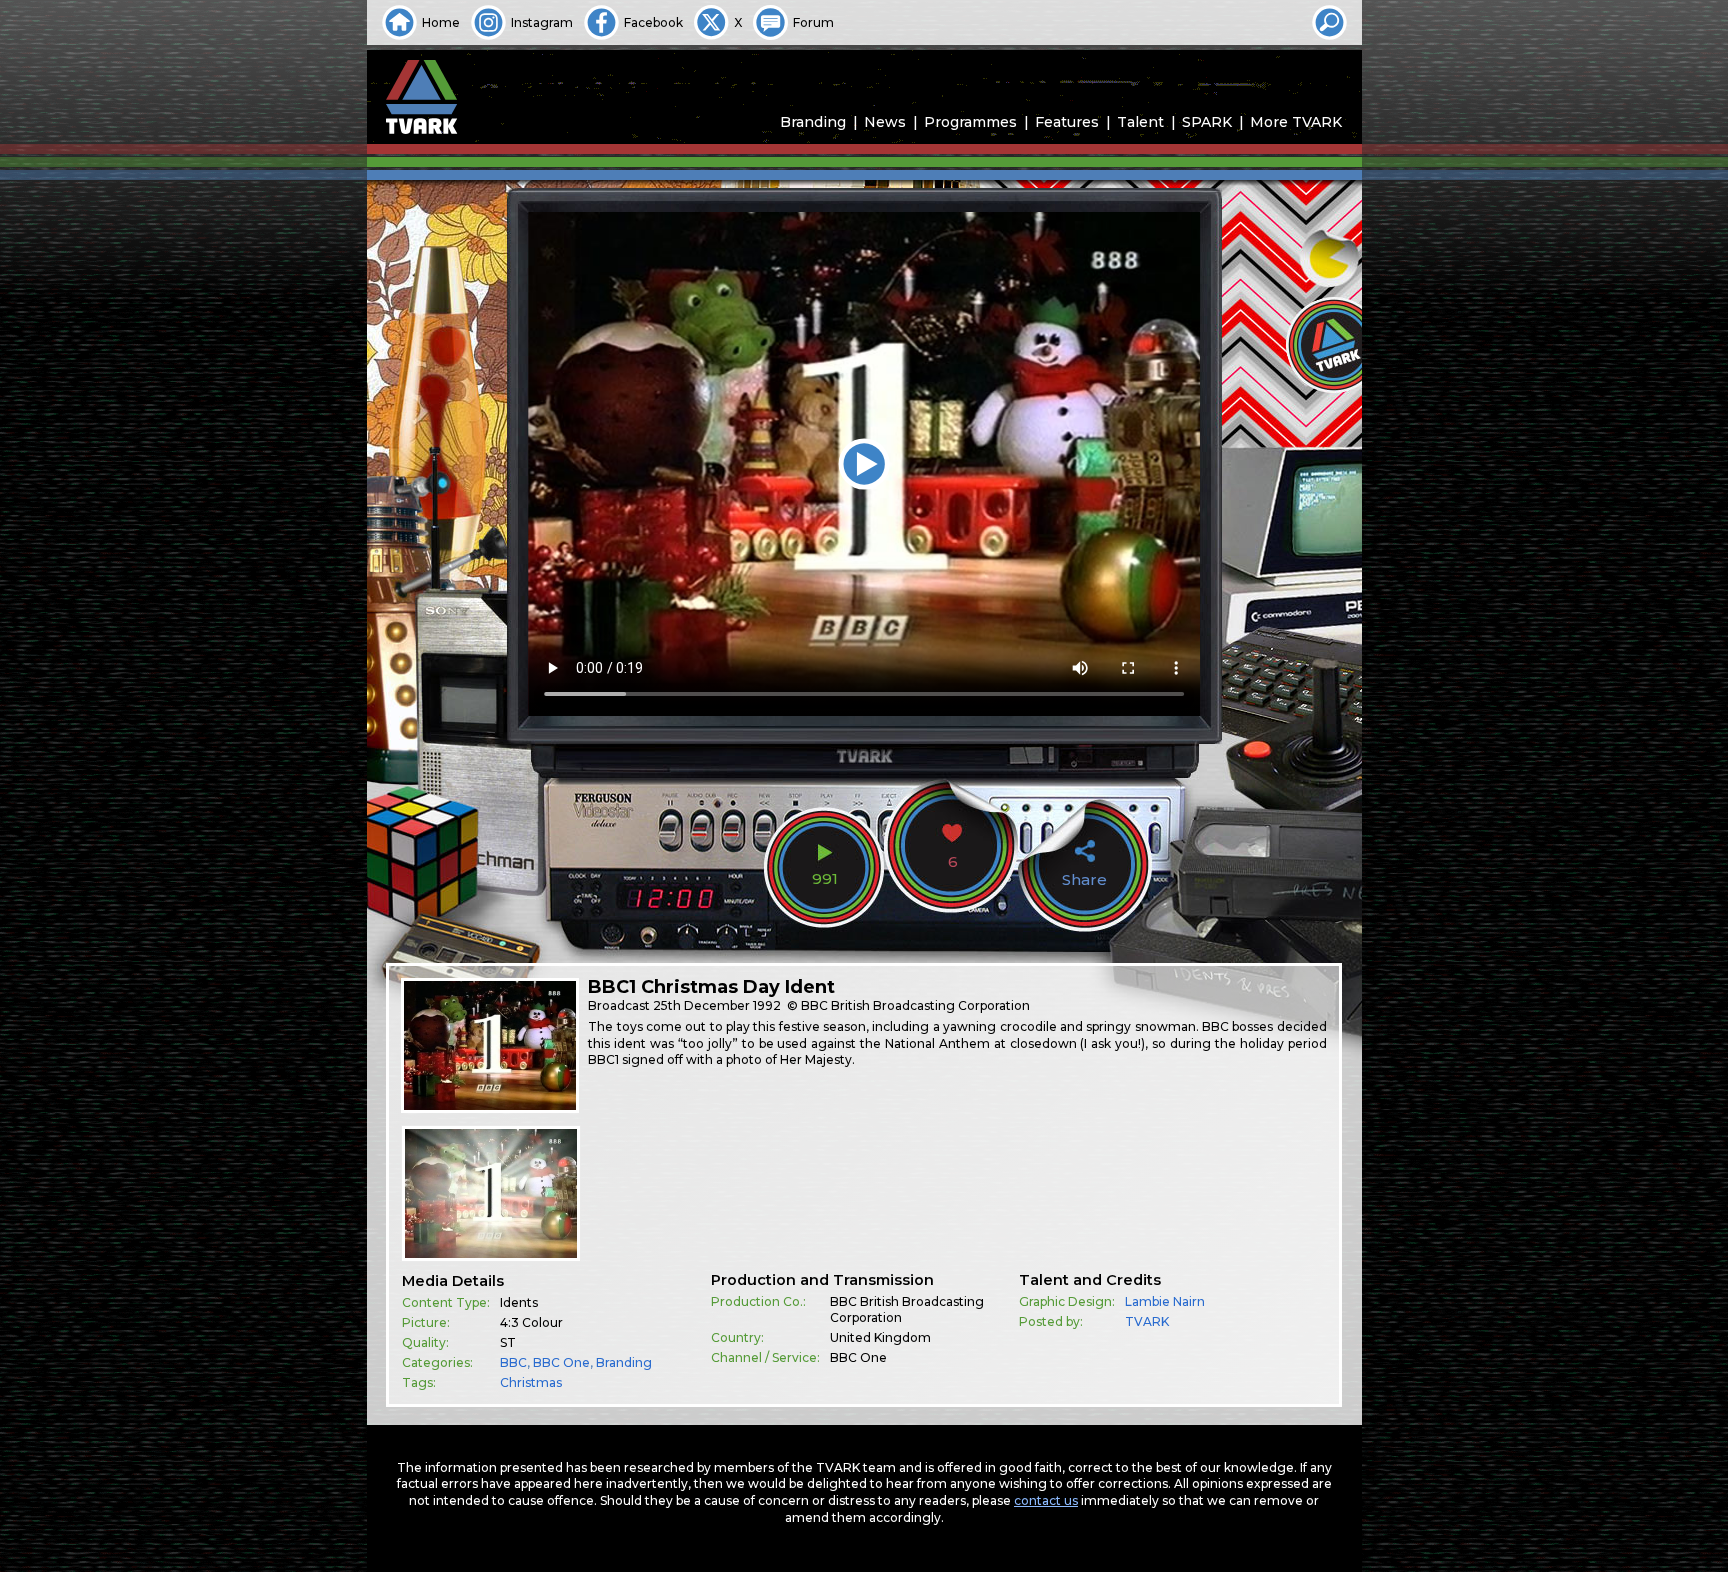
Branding (813, 122)
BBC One (561, 1362)
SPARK (1207, 122)
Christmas (531, 1382)
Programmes (970, 122)
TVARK (1147, 1321)
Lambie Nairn (1165, 1301)
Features (1067, 122)
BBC (513, 1362)
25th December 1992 (717, 1005)
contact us (1046, 1500)
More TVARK (1296, 122)
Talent (1140, 122)
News (885, 122)
